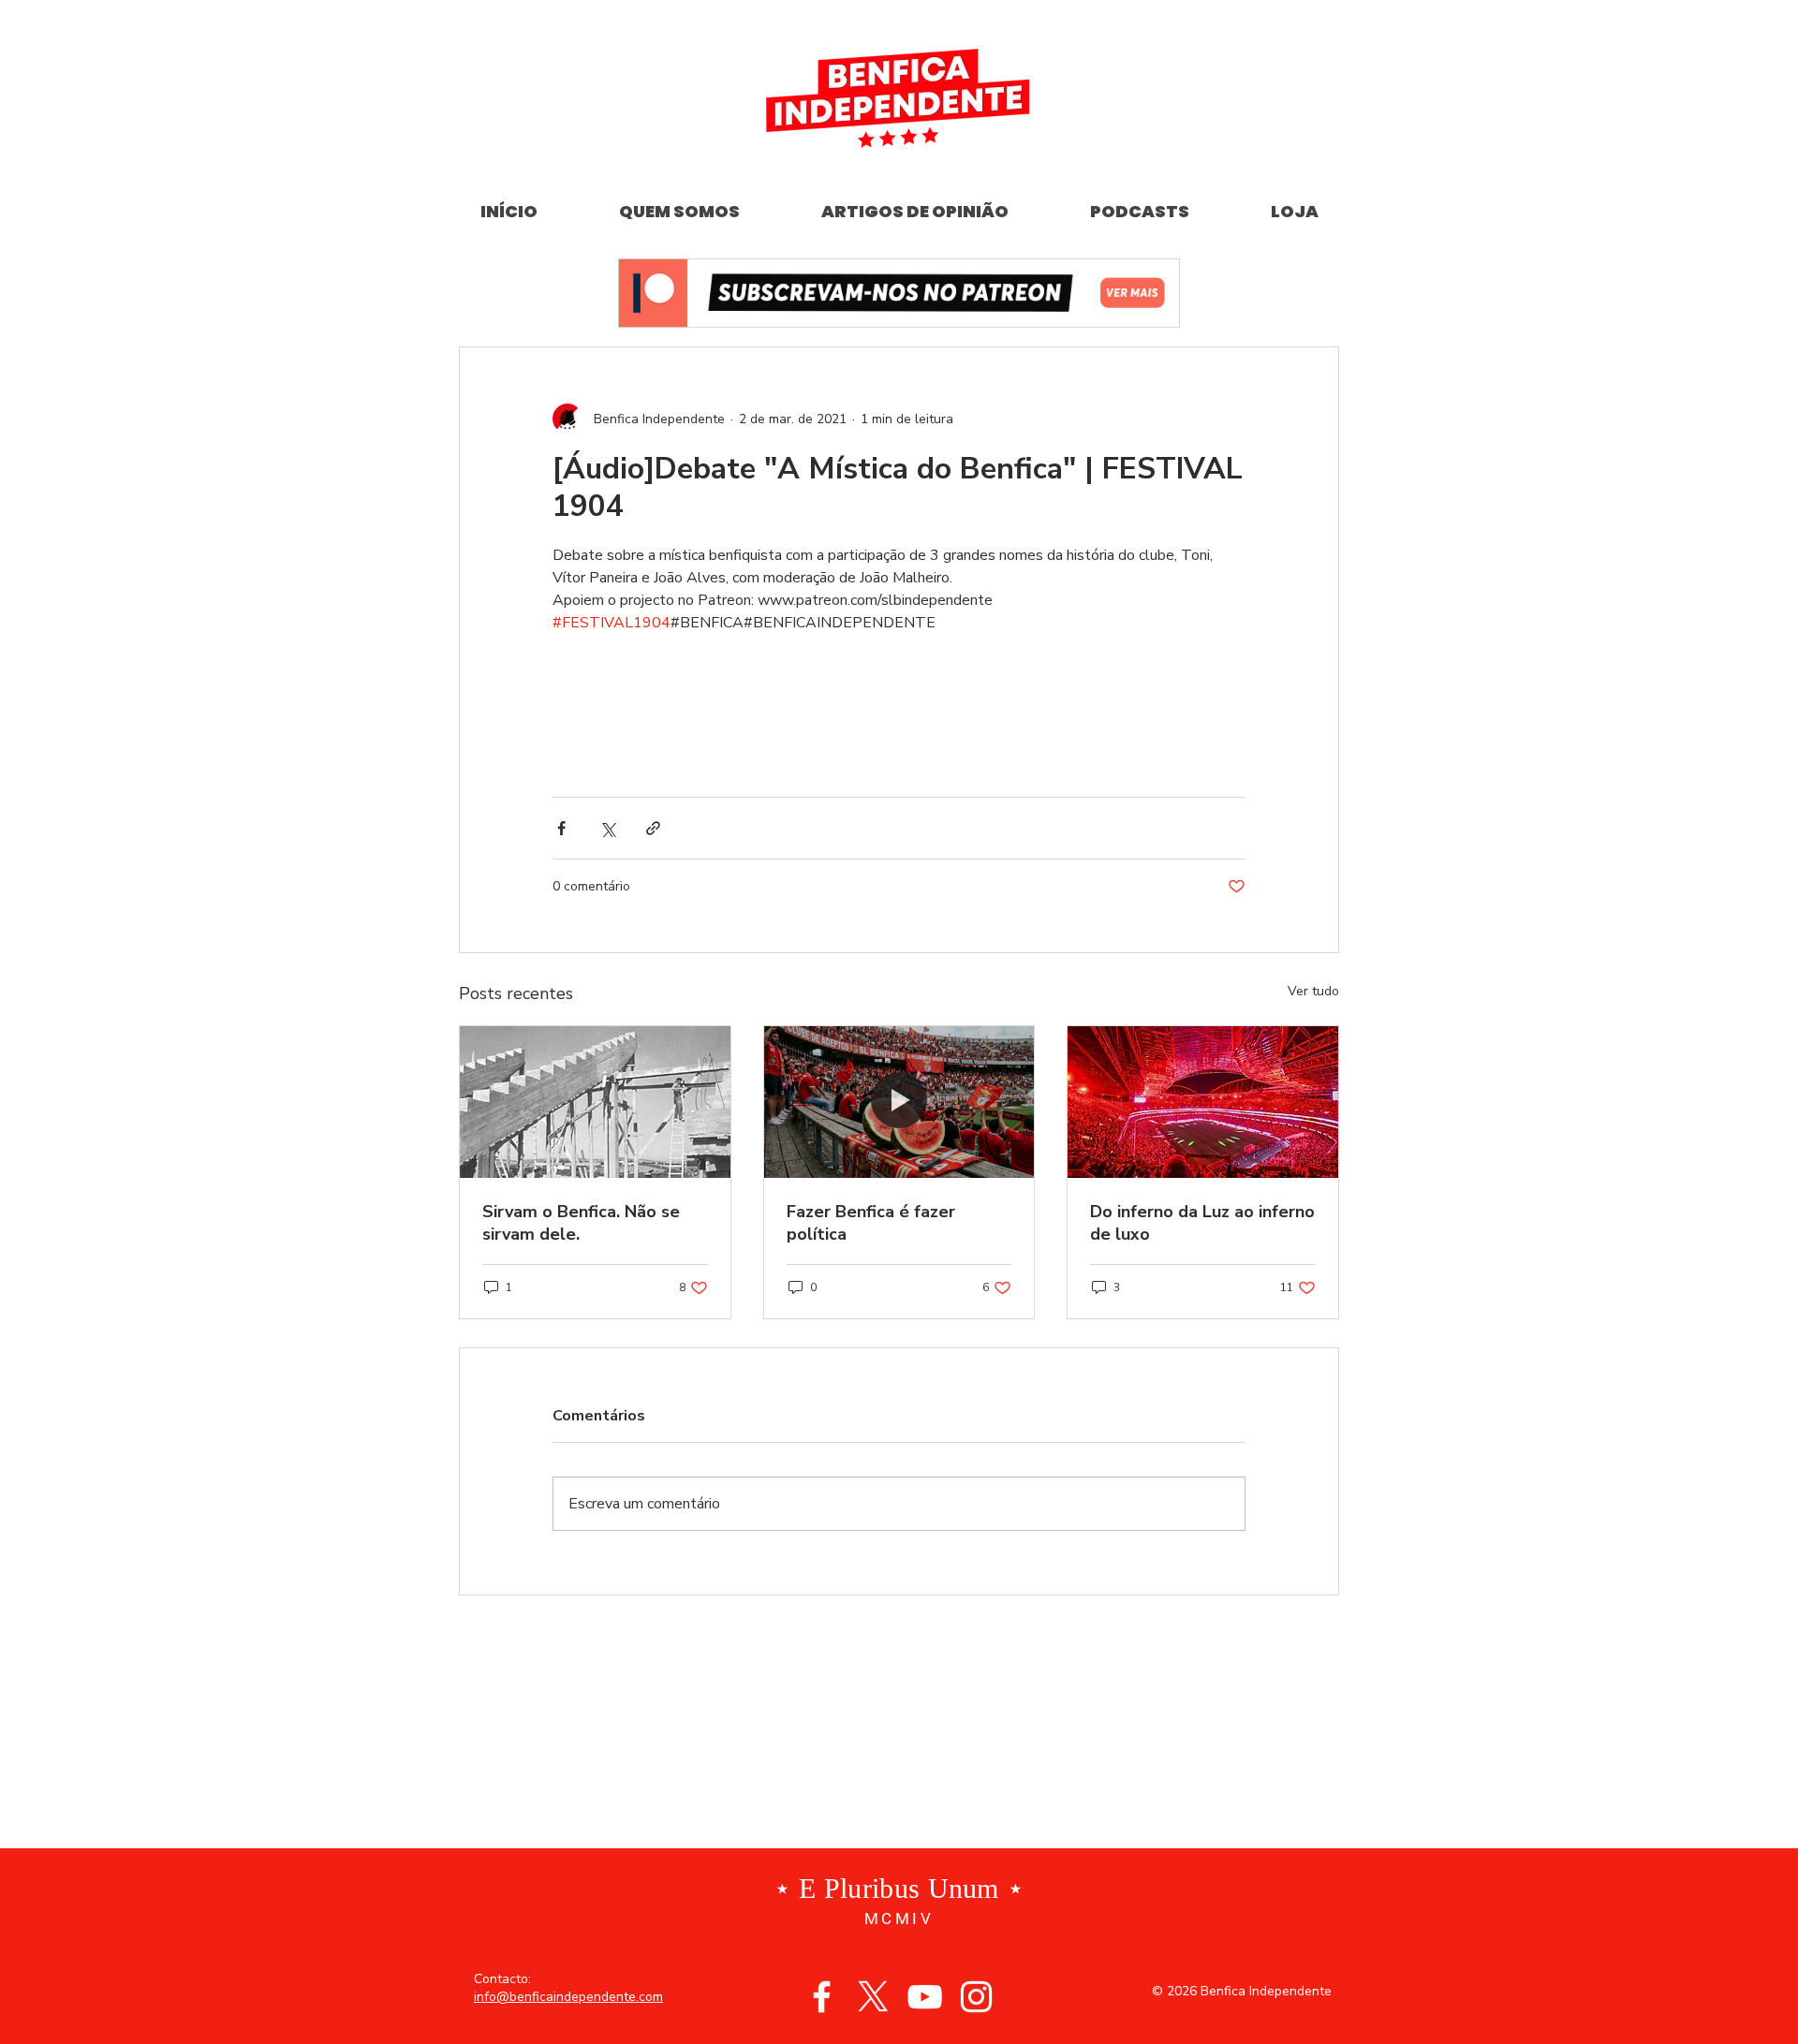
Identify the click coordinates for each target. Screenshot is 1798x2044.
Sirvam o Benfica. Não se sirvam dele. (581, 1223)
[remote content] (899, 706)
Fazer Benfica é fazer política (871, 1223)
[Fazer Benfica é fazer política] (899, 1102)
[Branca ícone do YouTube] (925, 1997)
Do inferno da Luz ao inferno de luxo (1202, 1223)
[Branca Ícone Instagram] (976, 1997)
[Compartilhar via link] (653, 828)
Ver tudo (1313, 991)
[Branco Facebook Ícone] (822, 1997)
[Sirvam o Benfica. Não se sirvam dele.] (595, 1102)
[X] (873, 1997)
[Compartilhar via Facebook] (561, 828)
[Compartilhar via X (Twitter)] (607, 828)
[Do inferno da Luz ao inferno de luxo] (1203, 1102)
